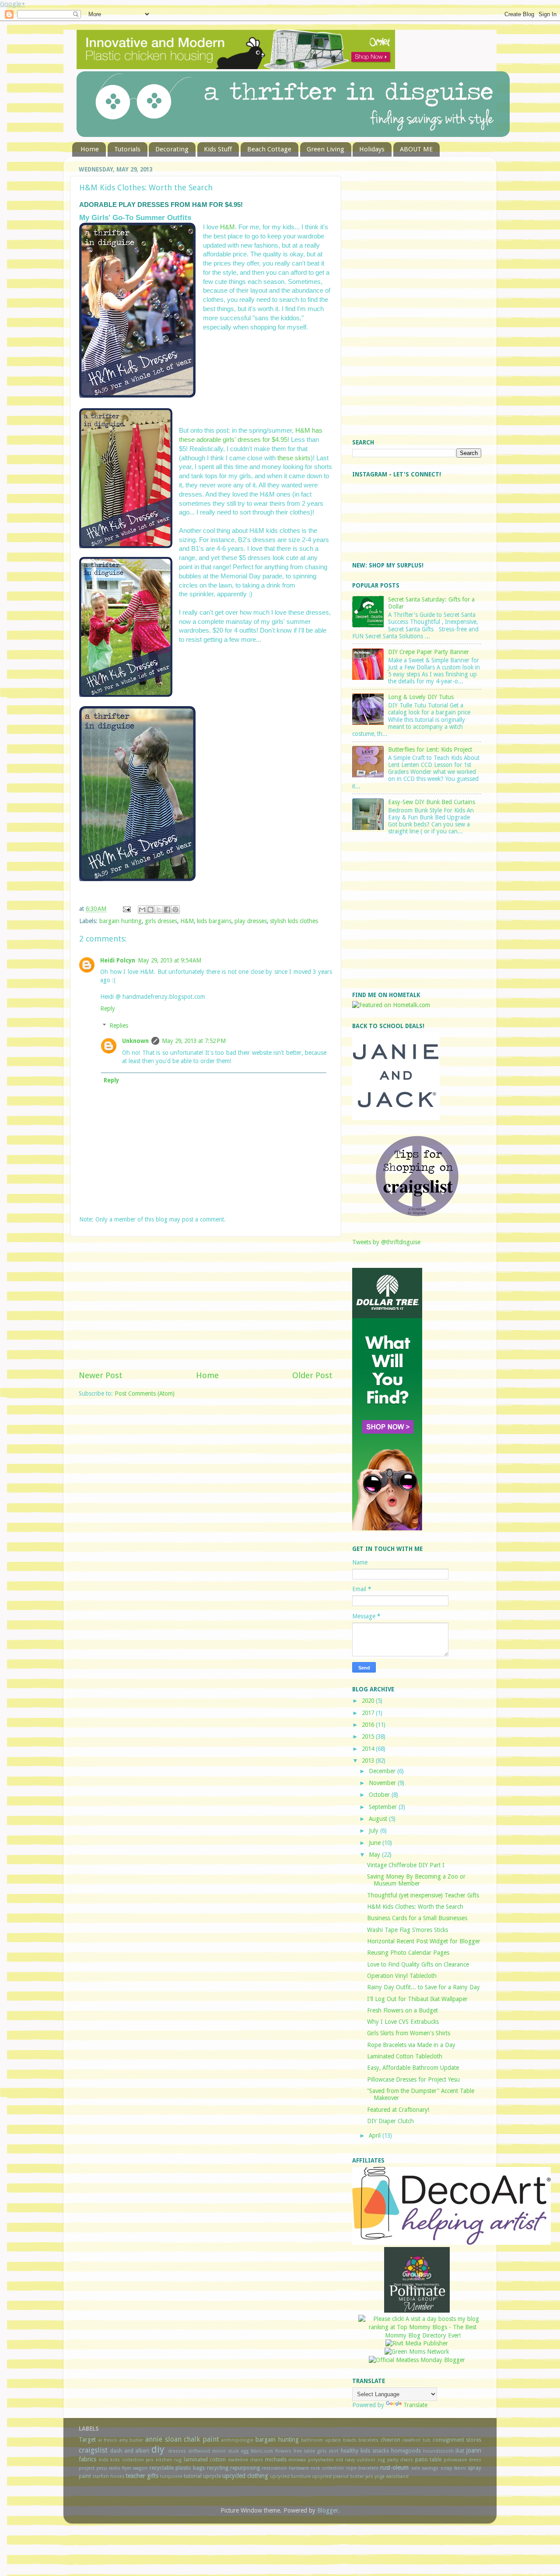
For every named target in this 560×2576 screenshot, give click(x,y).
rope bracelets (362, 2468)
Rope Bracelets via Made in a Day (411, 2045)
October (380, 1795)
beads (350, 2440)
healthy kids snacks (365, 2451)
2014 (369, 1749)
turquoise (171, 2476)
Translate (415, 2405)
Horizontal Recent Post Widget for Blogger (424, 1941)
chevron (390, 2440)
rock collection (327, 2468)
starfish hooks (108, 2476)
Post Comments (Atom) (145, 1393)
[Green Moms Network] (417, 2352)
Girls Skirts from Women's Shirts (409, 2033)
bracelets (368, 2440)
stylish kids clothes (294, 921)
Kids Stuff (218, 149)
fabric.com (262, 2451)
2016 (369, 1725)
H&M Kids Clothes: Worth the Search (415, 1907)
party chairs (400, 2460)
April (376, 2135)
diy (158, 2449)
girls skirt (328, 2451)
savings (430, 2468)
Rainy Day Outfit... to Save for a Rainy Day (423, 1987)
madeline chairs (246, 2460)
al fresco (108, 2440)
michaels (276, 2460)
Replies (119, 1025)
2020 (369, 1701)
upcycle (212, 2476)
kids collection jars (132, 2460)
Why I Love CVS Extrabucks (403, 2022)
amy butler (131, 2440)
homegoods (406, 2451)
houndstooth (438, 2451)
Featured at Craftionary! (398, 2110)
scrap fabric (453, 2468)
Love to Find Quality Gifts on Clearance (418, 1964)
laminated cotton (205, 2460)
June (376, 1843)
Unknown (135, 1041)
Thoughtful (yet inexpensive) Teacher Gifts (423, 1895)
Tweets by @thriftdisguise (386, 1242)
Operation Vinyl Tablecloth (402, 1976)
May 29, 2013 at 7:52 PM (194, 1041)
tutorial (193, 2476)
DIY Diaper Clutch (390, 2121)
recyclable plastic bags (177, 2468)
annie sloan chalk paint (182, 2439)
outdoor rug (371, 2460)
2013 (369, 1760)
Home (90, 149)
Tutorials (127, 149)
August (379, 1819)
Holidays (372, 149)
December (383, 1771)
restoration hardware (285, 2468)
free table (304, 2451)
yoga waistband (392, 2476)
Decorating (172, 149)
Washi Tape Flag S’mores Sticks (408, 1930)
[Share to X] (159, 910)
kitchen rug (169, 2460)
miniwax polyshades (311, 2460)
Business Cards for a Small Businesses (417, 1918)
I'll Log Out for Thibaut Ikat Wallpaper (417, 1999)
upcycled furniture (290, 2476)
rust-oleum (394, 2467)
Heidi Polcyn (118, 960)
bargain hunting (121, 921)
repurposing (245, 2468)
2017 (369, 1713)
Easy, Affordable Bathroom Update (413, 2068)
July (374, 1830)
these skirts (294, 458)
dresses (177, 2451)
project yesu (93, 2468)
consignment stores (457, 2440)
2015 (369, 1736)
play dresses (251, 921)
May (375, 1855)
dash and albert (130, 2451)
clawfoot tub (416, 2440)
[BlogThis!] (150, 910)
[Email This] (142, 910)
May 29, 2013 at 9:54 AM (170, 960)
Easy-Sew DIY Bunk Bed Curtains (432, 802)
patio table (429, 2460)
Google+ (13, 4)
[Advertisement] (206, 1303)
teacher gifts (142, 2476)
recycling (218, 2468)
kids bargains (214, 921)
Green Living (325, 149)
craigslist (93, 2450)
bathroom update (321, 2440)
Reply (108, 1008)
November (383, 1783)
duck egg (238, 2451)
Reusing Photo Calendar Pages (408, 1953)
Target (87, 2439)
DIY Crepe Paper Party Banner (429, 652)
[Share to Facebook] (167, 910)
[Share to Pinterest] (175, 910)
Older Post (312, 1375)
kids (104, 2460)
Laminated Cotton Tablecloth (405, 2056)
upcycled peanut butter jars (343, 2476)
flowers (283, 2451)
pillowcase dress (463, 2460)
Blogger (328, 2510)
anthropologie (237, 2440)
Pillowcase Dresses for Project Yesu (413, 2079)
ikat (460, 2451)
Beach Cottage (269, 149)
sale (416, 2468)
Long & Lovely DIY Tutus (421, 697)
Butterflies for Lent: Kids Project (430, 749)
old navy (345, 2460)
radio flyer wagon (128, 2468)
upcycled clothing (245, 2476)
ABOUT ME (416, 149)
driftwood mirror (207, 2451)
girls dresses (161, 921)
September (384, 1807)
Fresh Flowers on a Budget (402, 2010)
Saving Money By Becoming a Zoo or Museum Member (416, 1880)
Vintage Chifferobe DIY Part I (406, 1865)
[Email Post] (126, 909)
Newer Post (101, 1375)
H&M (227, 227)
